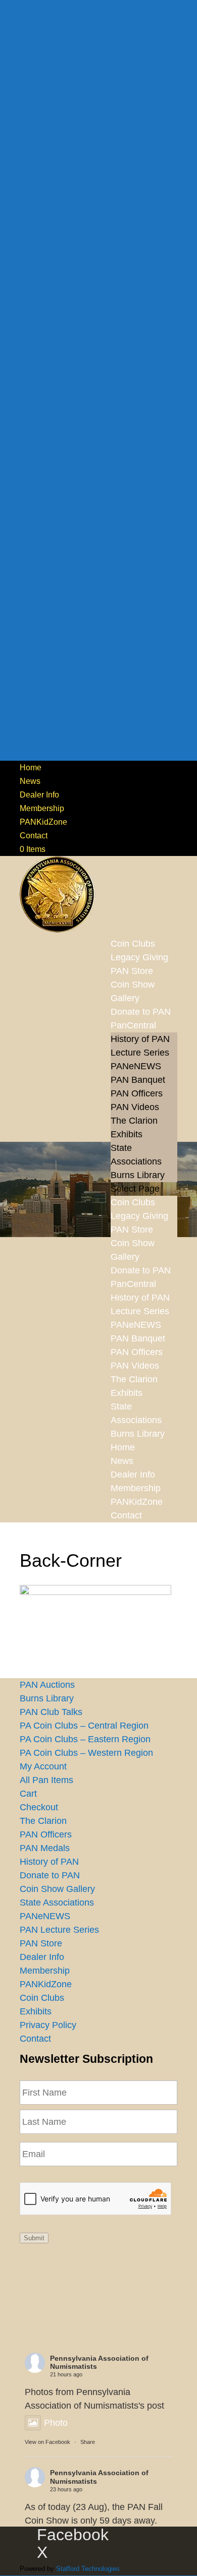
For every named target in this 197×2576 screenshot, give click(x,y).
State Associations (57, 1903)
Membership (42, 808)
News (30, 781)
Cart (28, 1794)
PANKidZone (43, 822)
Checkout (39, 1807)
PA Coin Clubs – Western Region (86, 1753)
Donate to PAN (141, 1270)
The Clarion (134, 1121)
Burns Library (138, 1175)
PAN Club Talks (51, 1712)
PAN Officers (137, 1093)
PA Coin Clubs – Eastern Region (85, 1739)
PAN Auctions (47, 1685)
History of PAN (140, 1039)
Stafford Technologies (88, 2569)
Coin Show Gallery (133, 991)
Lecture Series (140, 1053)
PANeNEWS (136, 1066)
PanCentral (133, 1025)
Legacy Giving (139, 1216)
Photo (56, 2423)
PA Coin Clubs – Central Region (84, 1726)
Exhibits (127, 1134)
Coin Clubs (133, 1202)
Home (31, 768)
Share (88, 2442)
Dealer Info (39, 795)
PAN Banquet (138, 1080)
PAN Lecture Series (59, 1930)
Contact (34, 836)
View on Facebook (47, 2442)
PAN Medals (45, 1848)
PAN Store (132, 1230)
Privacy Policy (48, 2025)
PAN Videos (135, 1107)
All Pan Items (46, 1780)
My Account (43, 1766)
